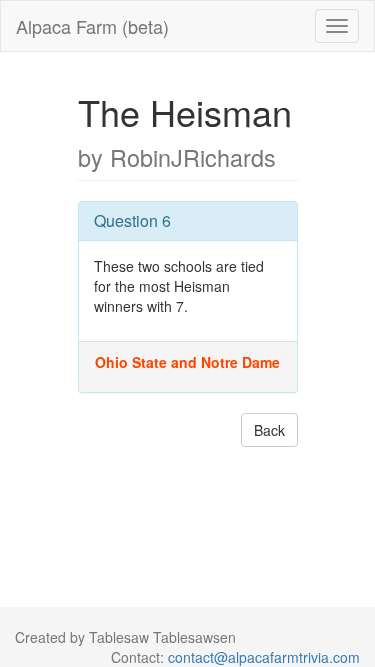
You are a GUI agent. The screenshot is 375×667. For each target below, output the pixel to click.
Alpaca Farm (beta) (92, 26)
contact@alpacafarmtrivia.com (264, 657)
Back (269, 430)
